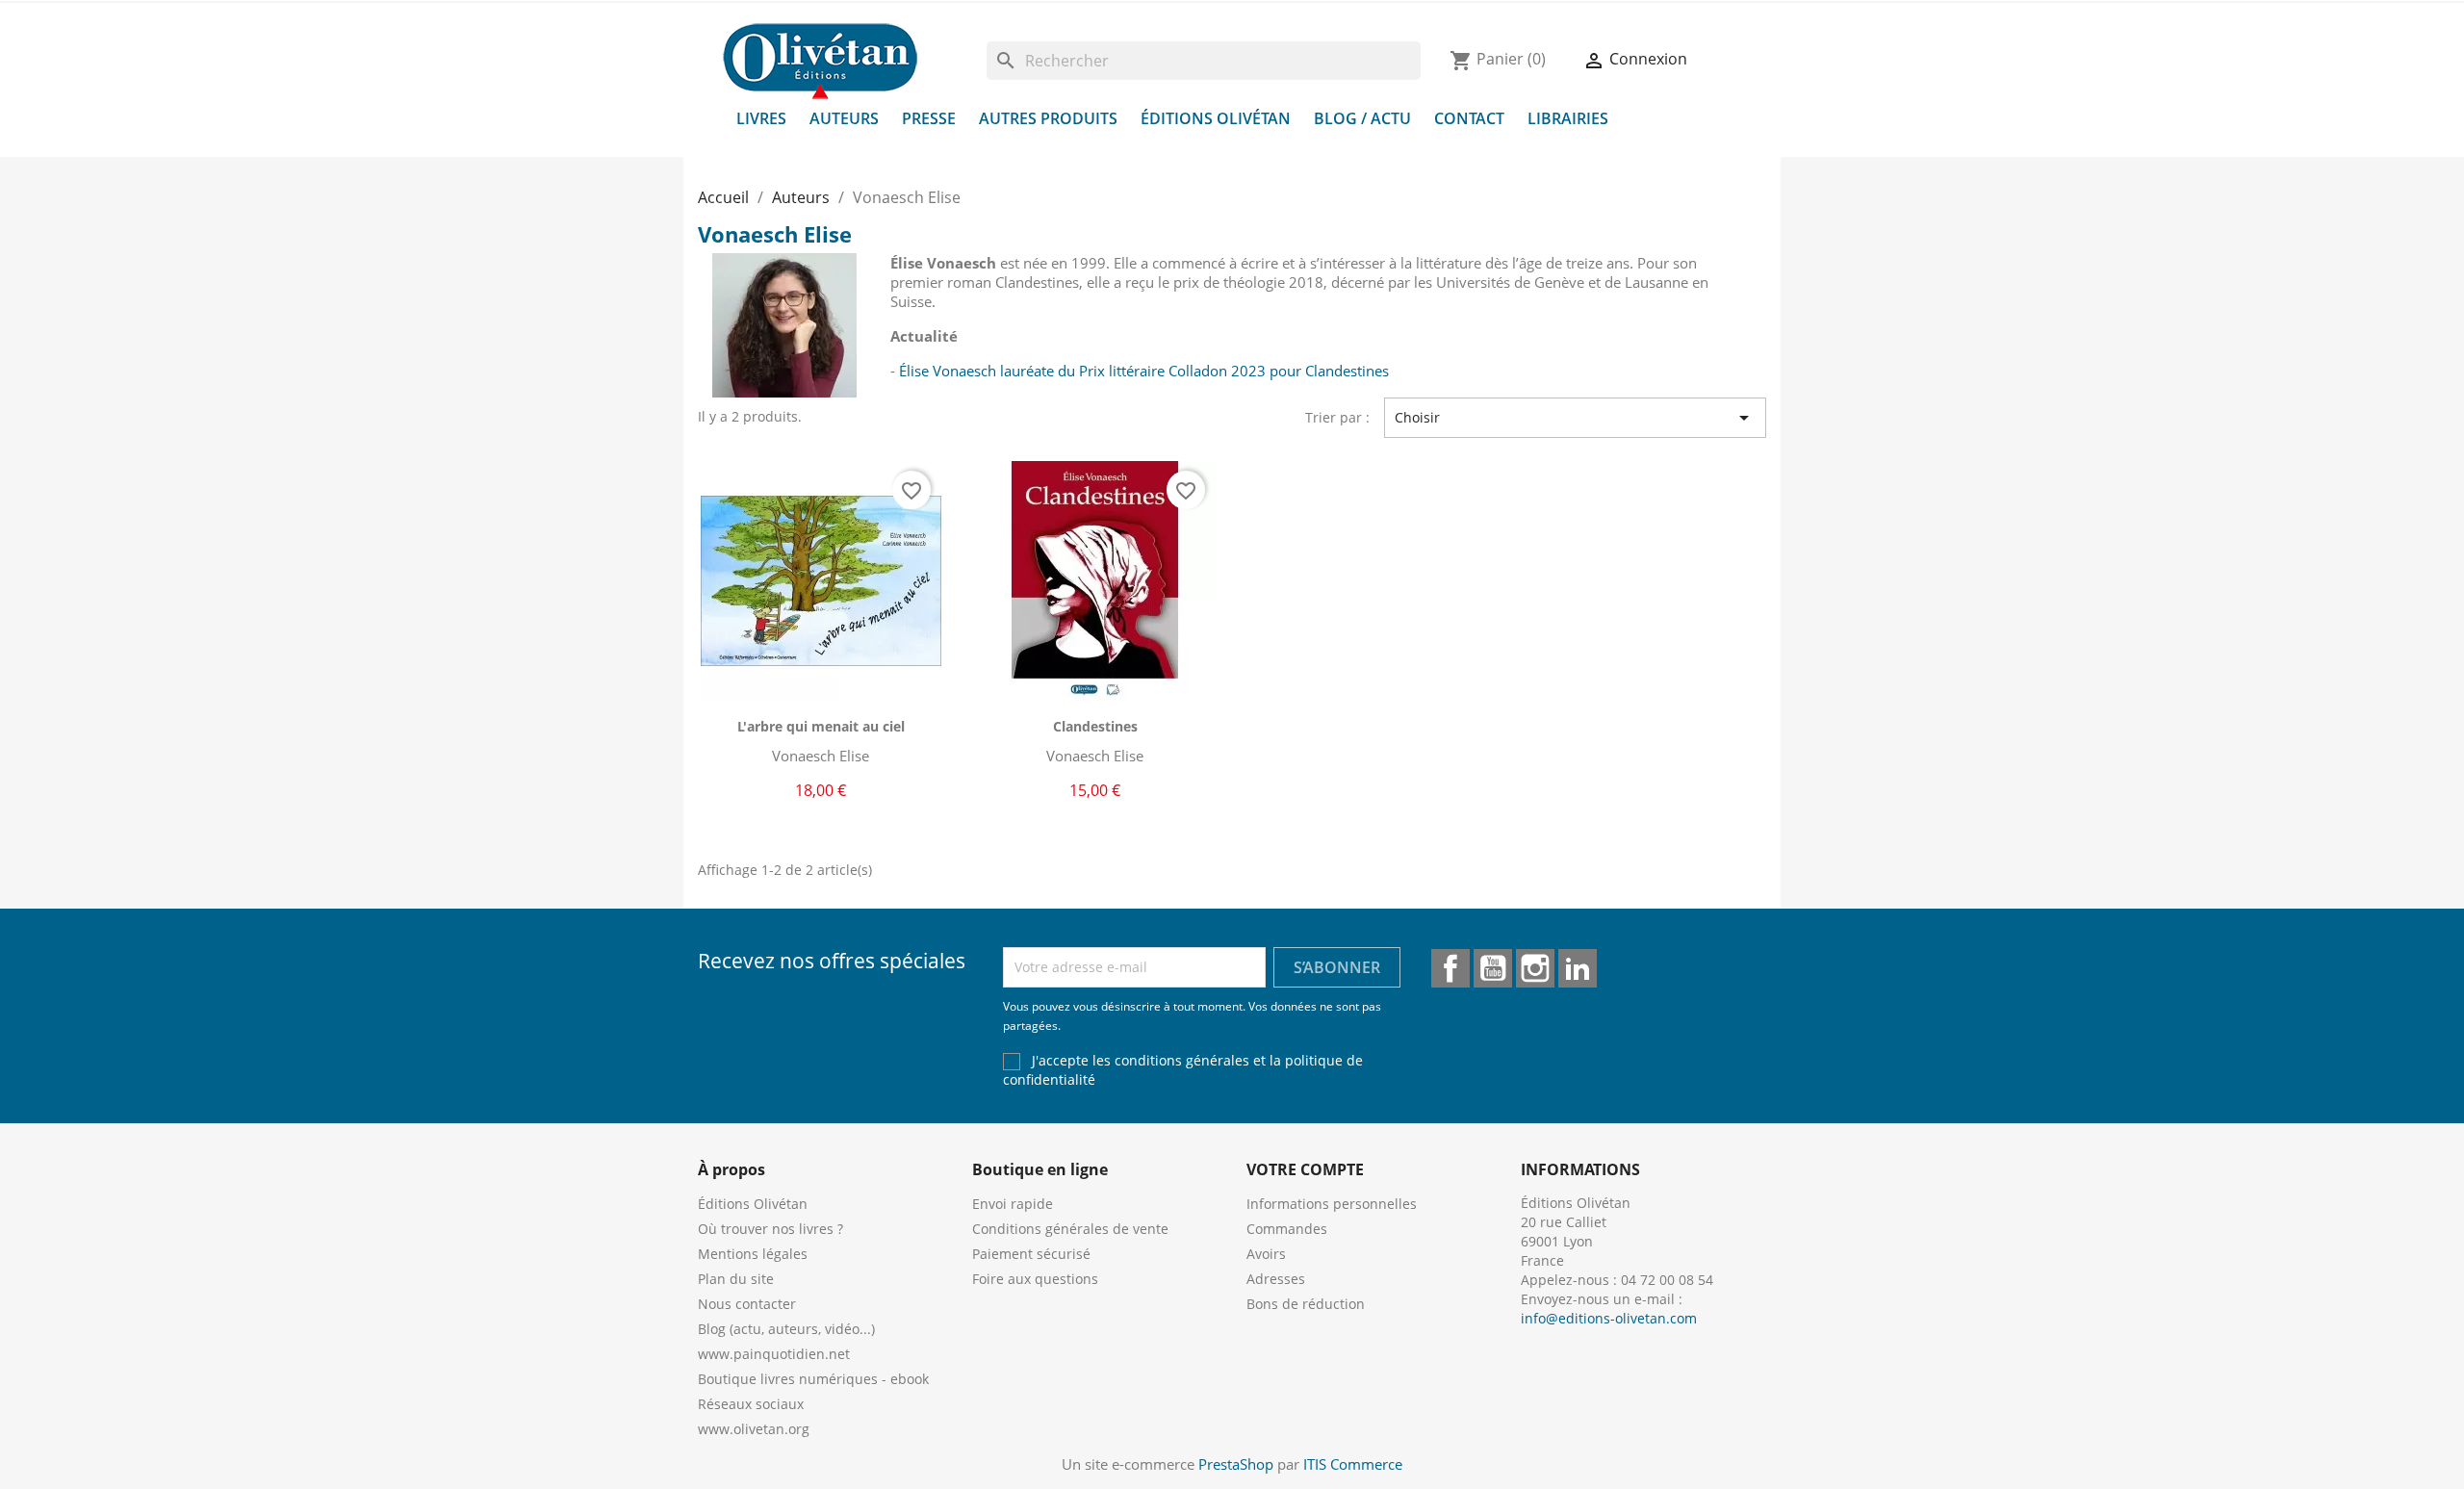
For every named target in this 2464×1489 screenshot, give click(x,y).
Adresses (1276, 1279)
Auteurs (844, 118)
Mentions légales (753, 1254)
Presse (929, 118)
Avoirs (1266, 1254)
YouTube (1493, 968)
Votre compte (1305, 1169)
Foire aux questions (1035, 1279)
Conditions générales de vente (1070, 1229)
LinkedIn (1578, 968)
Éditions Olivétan (1216, 118)
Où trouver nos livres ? (770, 1229)
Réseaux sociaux (751, 1404)
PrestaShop (1236, 1464)
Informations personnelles (1332, 1204)
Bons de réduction (1306, 1304)
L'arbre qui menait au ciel (821, 726)
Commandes (1287, 1229)
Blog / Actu (1362, 118)
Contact (1469, 118)
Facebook (1450, 968)
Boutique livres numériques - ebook (813, 1379)
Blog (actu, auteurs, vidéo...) (786, 1329)
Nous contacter (747, 1304)
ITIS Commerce (1353, 1464)
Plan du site (736, 1279)
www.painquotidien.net (774, 1354)
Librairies (1568, 118)
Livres (761, 118)
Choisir (1576, 418)
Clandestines (1095, 726)
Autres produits (1048, 118)
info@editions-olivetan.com (1609, 1318)
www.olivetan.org (754, 1429)
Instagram (1535, 968)
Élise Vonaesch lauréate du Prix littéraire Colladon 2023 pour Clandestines (1144, 371)
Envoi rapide (1013, 1204)
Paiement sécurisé (1031, 1254)
